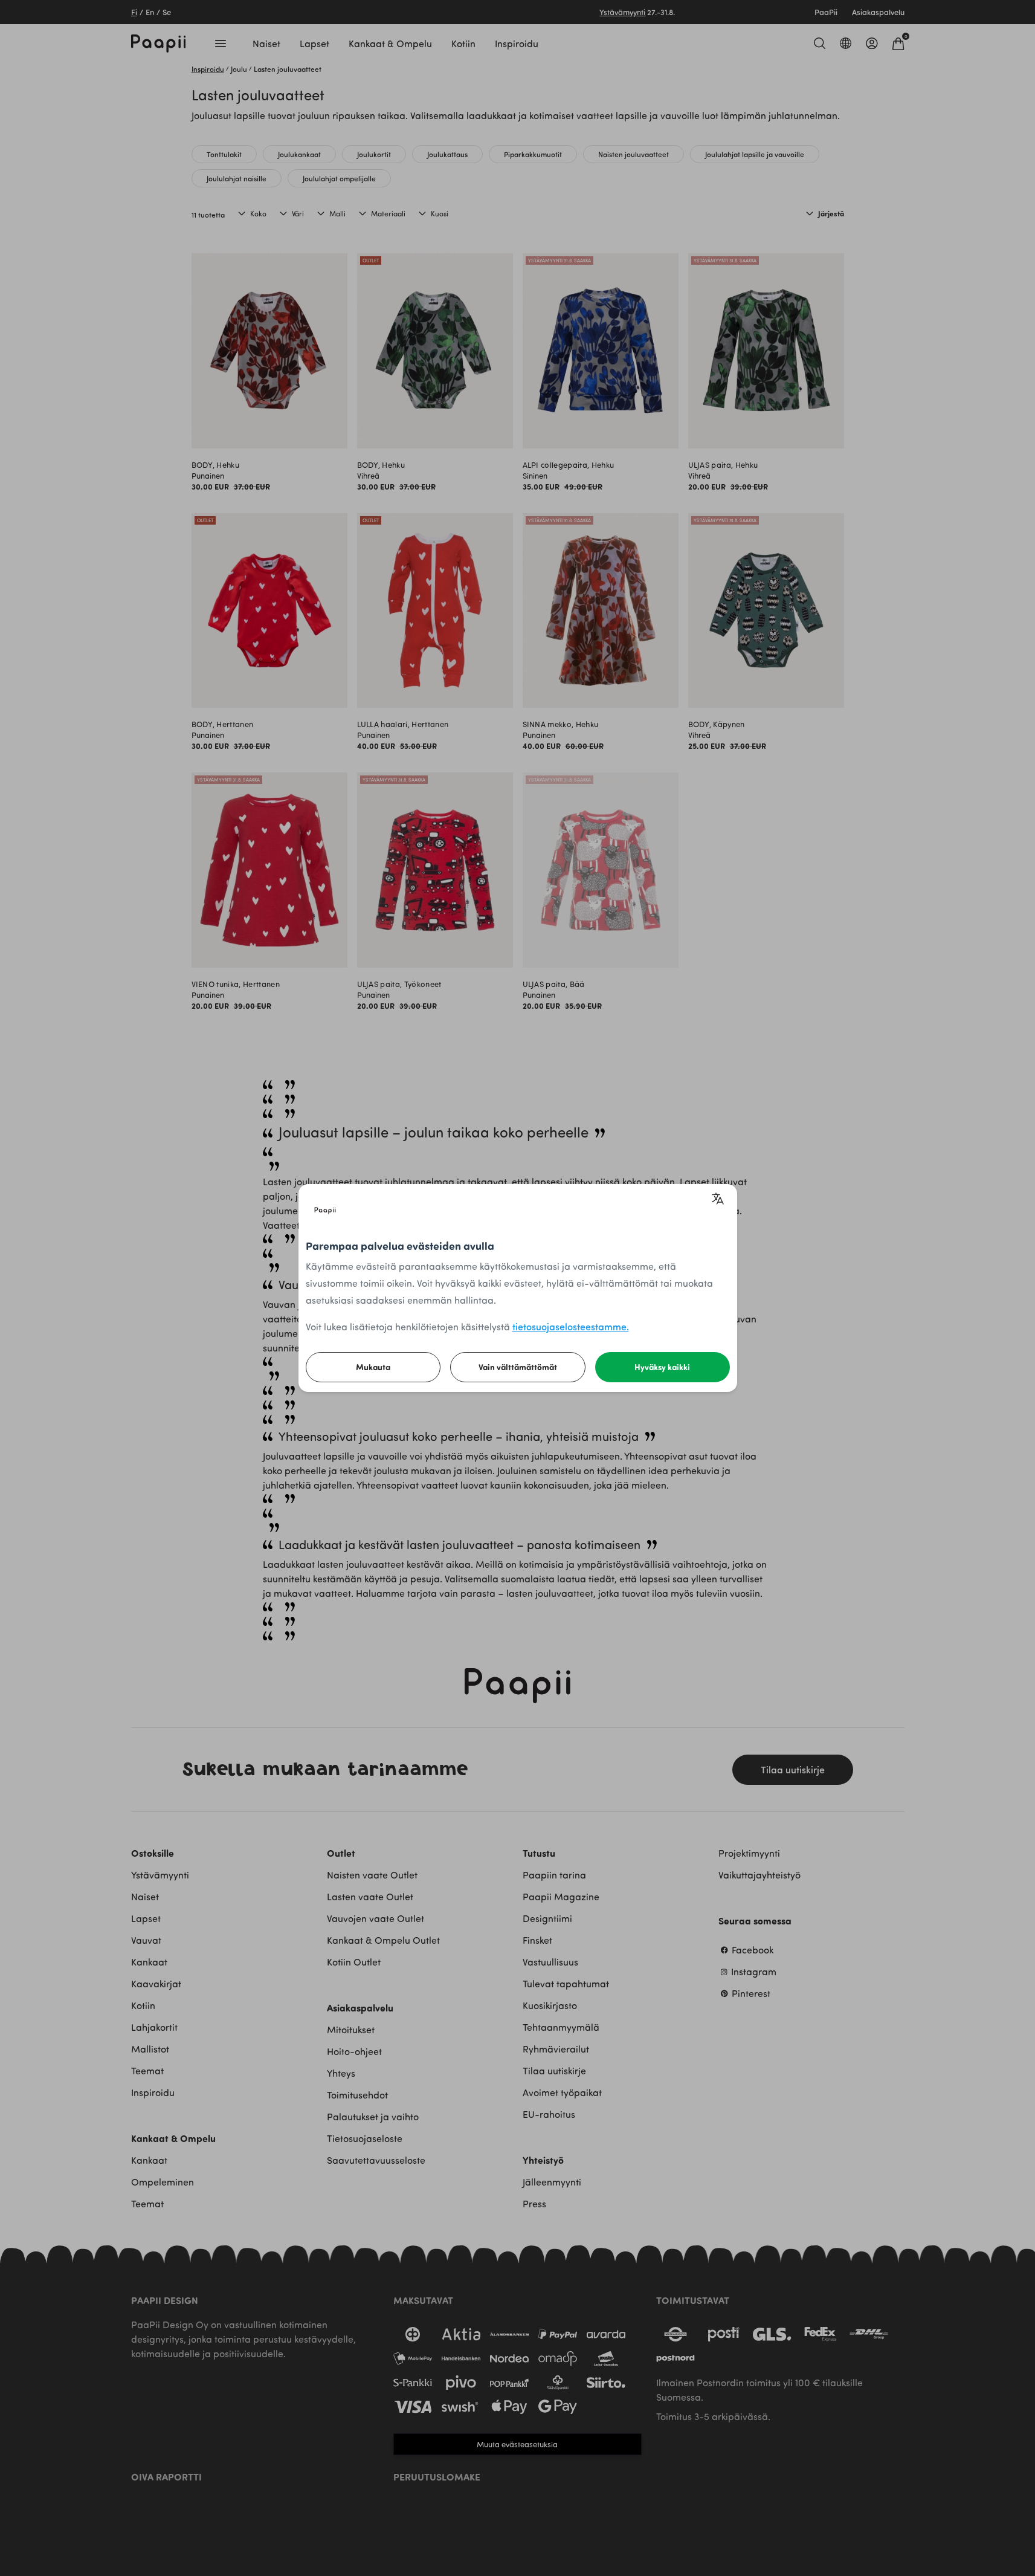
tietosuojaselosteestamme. (571, 1326)
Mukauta (373, 1367)
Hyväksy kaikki (662, 1367)
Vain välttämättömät (518, 1367)
